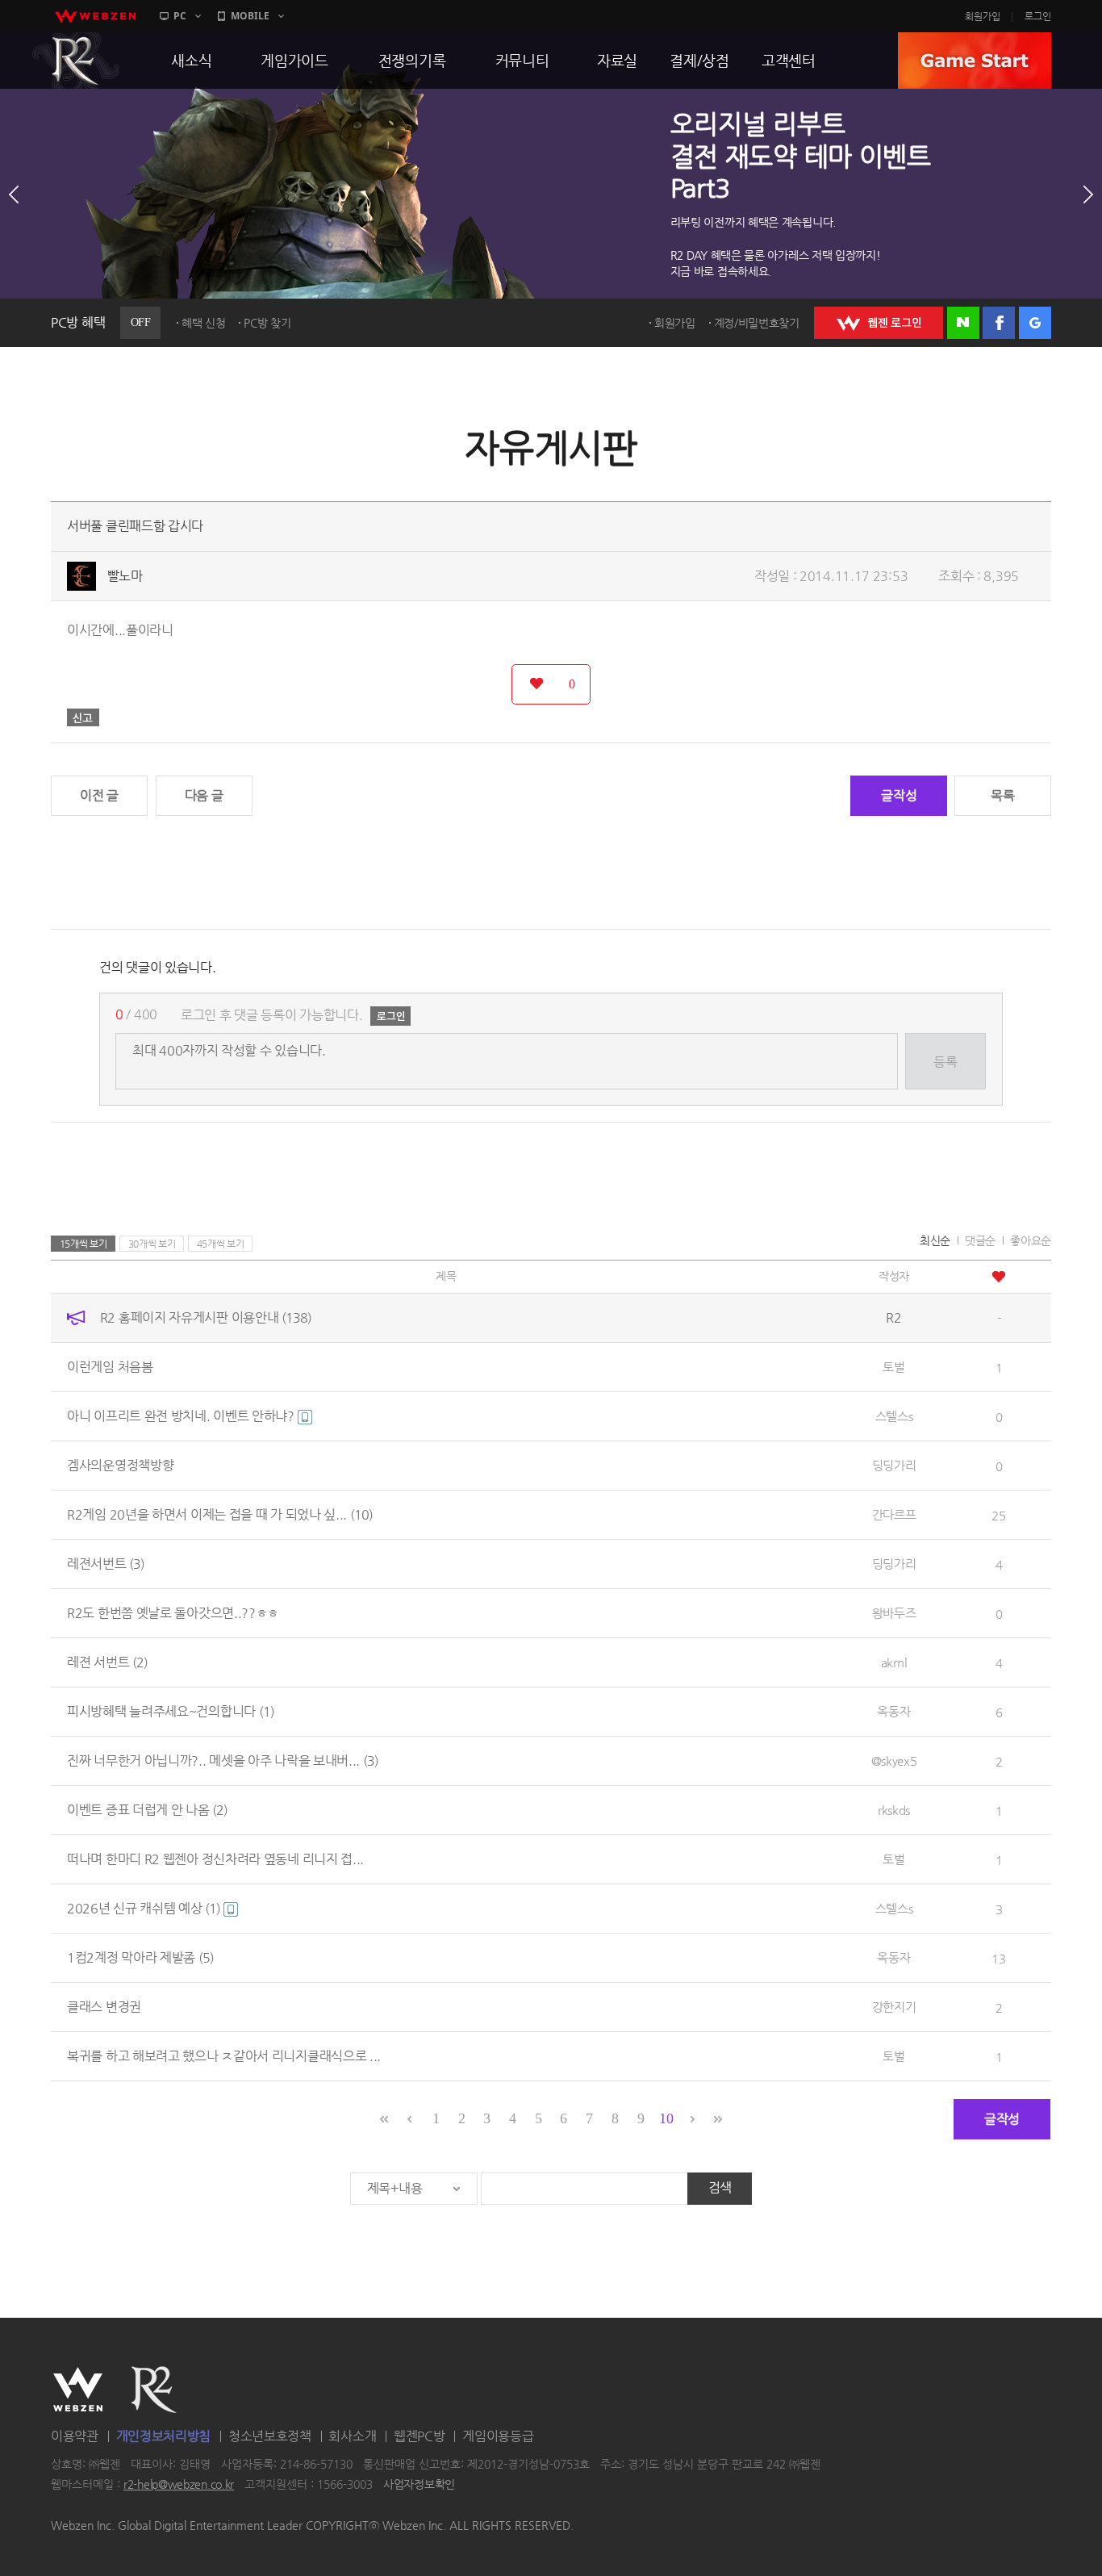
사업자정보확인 (419, 2485)
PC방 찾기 (267, 323)
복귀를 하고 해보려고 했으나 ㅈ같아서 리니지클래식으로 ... (224, 2056)
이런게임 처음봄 (110, 1367)
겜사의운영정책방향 (120, 1465)
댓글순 (980, 1240)
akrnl (894, 1662)
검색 (720, 2187)
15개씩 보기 (83, 1244)
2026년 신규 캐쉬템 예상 (144, 1908)
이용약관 (75, 2436)
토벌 (893, 1367)
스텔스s (894, 1416)
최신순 (935, 1240)
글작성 (899, 795)
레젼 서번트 (107, 1662)
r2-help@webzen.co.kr (179, 2485)
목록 (1002, 795)
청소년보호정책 (270, 2436)
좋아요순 (1031, 1240)
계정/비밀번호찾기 (757, 323)
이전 (14, 194)
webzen (95, 16)
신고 (83, 717)
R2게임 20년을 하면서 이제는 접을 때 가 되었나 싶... (220, 1514)
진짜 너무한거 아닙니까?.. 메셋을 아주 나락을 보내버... (223, 1761)
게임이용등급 (498, 2436)
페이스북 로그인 (999, 323)
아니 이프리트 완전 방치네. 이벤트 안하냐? (182, 1416)
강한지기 (894, 2007)
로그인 (1038, 16)
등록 (945, 1062)
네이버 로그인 (963, 323)
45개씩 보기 (221, 1244)
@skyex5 (894, 1761)
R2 (76, 61)
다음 (1088, 194)
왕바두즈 (894, 1613)
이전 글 (99, 795)
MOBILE (250, 16)
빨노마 (125, 576)
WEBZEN (78, 2390)
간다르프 (894, 1514)
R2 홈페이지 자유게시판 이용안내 (206, 1317)
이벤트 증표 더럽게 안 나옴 (147, 1810)
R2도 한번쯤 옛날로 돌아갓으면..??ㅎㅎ (173, 1613)
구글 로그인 (1035, 323)
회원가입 (983, 16)
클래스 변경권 (104, 2007)
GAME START (975, 61)
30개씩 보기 (152, 1244)
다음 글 (204, 795)
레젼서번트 (106, 1564)
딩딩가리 (894, 1465)
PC (180, 16)
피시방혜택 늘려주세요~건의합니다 (171, 1711)
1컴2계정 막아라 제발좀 (140, 1957)
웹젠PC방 (420, 2436)
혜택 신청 (204, 323)
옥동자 (893, 1711)
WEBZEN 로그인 (879, 323)
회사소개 (352, 2436)
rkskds (894, 1810)
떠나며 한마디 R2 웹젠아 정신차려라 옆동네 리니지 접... (215, 1859)
